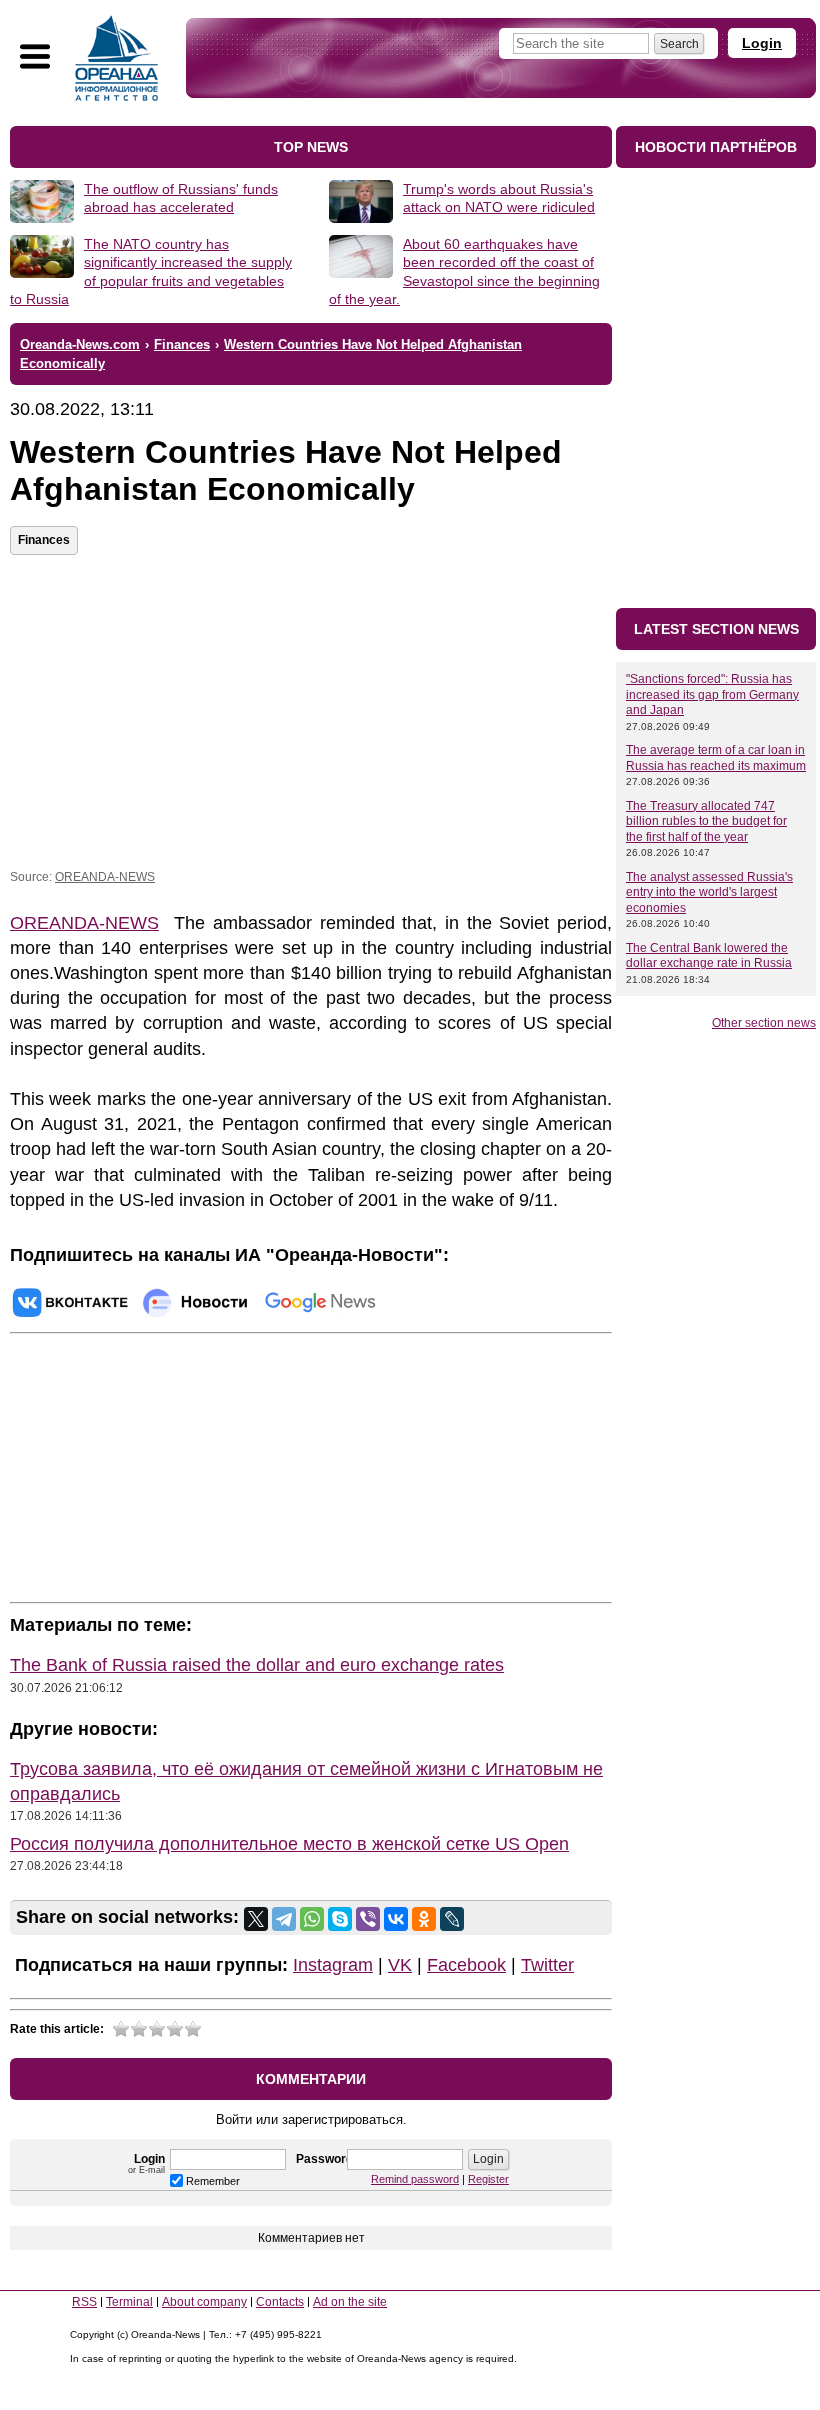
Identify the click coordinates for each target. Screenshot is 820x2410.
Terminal (129, 2302)
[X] (256, 1919)
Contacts (280, 2302)
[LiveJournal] (452, 1919)
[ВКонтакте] (396, 1919)
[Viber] (368, 1919)
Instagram (333, 1965)
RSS (84, 2302)
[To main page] (117, 58)
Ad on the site (350, 2302)
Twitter (547, 1965)
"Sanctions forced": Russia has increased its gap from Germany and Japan (712, 694)
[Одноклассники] (424, 1919)
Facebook (466, 1965)
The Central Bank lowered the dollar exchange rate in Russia (709, 956)
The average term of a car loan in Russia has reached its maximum (716, 758)
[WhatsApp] (312, 1919)
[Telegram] (284, 1919)
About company (204, 2302)
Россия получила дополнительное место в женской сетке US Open (289, 1844)
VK (400, 1965)
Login (762, 43)
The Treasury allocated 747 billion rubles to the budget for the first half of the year (706, 821)
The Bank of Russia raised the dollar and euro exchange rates (257, 1665)
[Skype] (340, 1919)
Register (488, 2179)
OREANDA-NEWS (105, 877)
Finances (44, 540)
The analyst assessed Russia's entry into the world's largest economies (709, 892)
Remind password (415, 2179)
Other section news (764, 1023)
